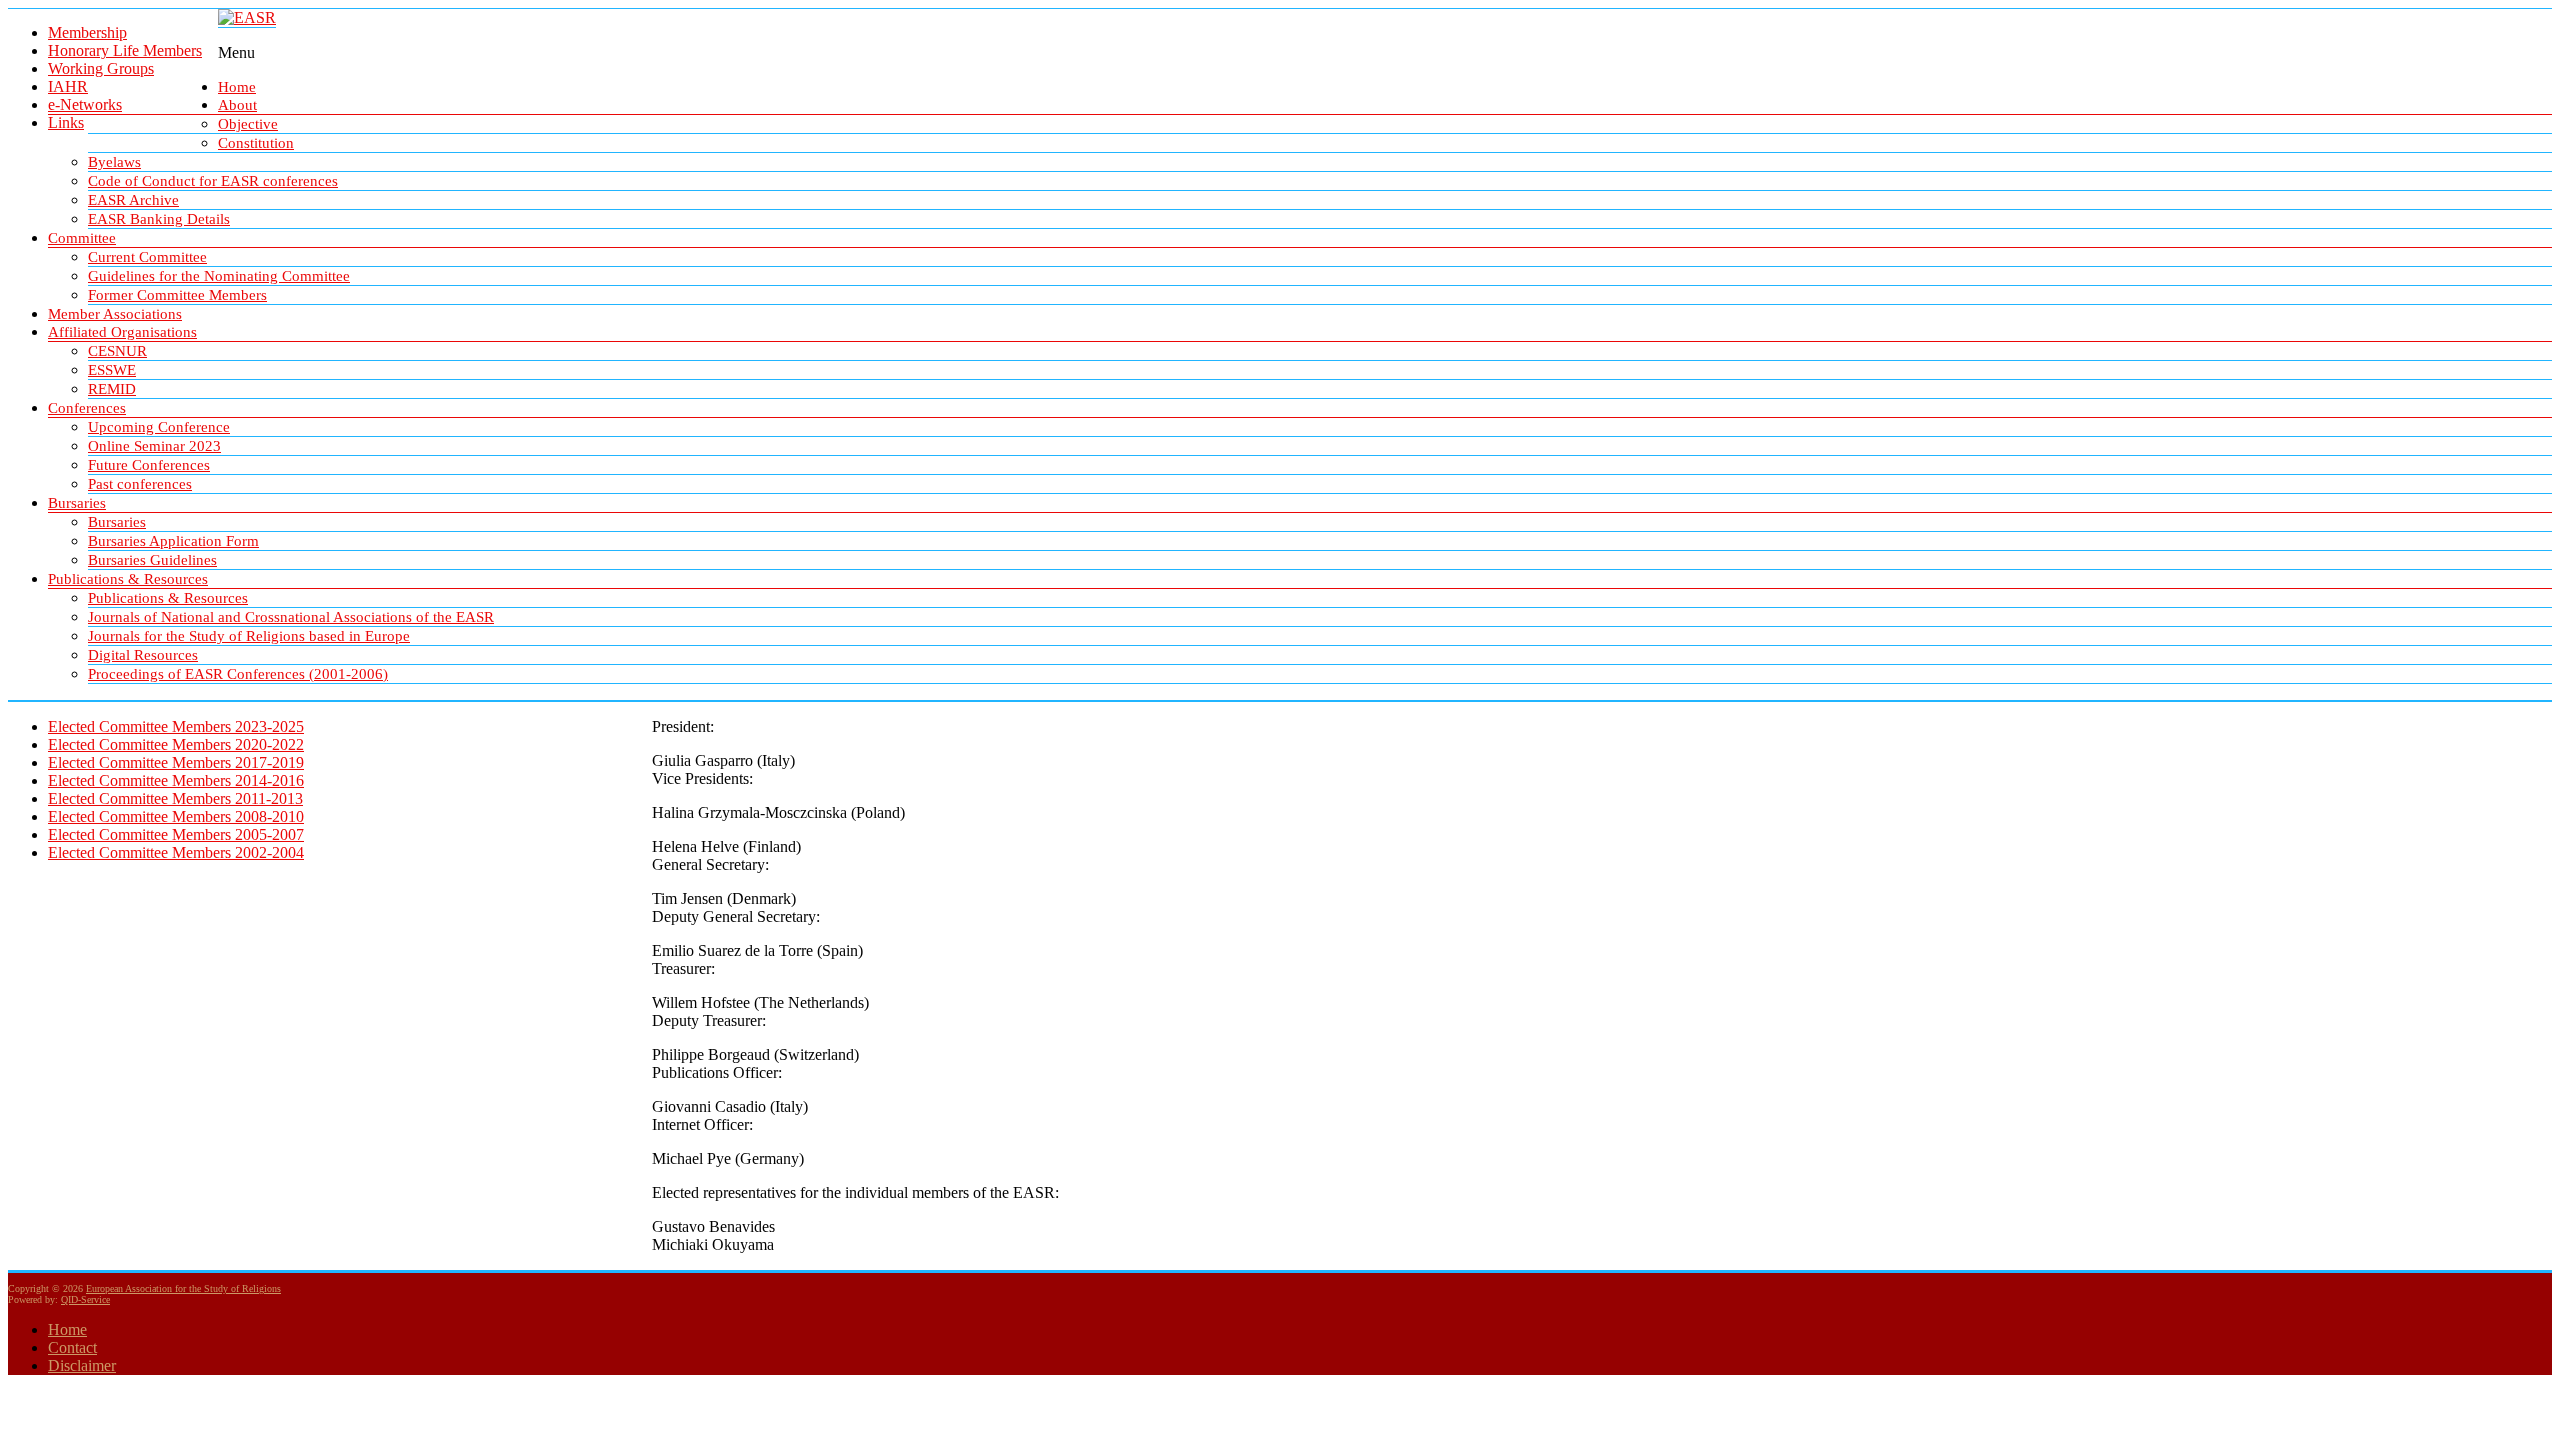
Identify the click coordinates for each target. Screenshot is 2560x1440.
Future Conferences (149, 465)
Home (237, 87)
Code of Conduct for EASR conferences (213, 181)
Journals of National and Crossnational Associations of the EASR (291, 617)
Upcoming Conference (159, 427)
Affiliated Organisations (122, 332)
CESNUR (117, 351)
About (237, 105)
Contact (72, 1347)
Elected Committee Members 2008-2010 (176, 816)
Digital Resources (143, 655)
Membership (87, 32)
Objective (248, 124)
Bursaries (77, 503)
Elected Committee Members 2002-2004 (176, 852)
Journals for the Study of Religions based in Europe (249, 636)
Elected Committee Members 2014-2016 (176, 780)
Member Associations (115, 314)
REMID (112, 389)
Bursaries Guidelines (152, 560)
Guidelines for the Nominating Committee (219, 276)
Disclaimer (82, 1365)
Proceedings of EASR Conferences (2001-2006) (238, 674)
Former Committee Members (177, 295)
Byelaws (114, 162)
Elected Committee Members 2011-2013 (175, 798)
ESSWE (112, 370)
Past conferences (140, 484)
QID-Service (85, 1299)
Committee (82, 238)
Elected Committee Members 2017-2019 (176, 762)
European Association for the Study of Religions (183, 1288)
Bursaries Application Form (173, 541)
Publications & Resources (128, 579)
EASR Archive (133, 200)
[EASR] (247, 17)
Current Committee (147, 257)
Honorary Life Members (125, 50)
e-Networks (85, 104)
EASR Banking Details (159, 219)
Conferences (87, 408)
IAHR (68, 86)
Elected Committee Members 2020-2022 (176, 744)
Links (66, 122)
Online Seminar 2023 (154, 446)
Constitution (256, 143)
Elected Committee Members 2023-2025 (176, 726)
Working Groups (101, 68)
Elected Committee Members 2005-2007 (176, 834)
